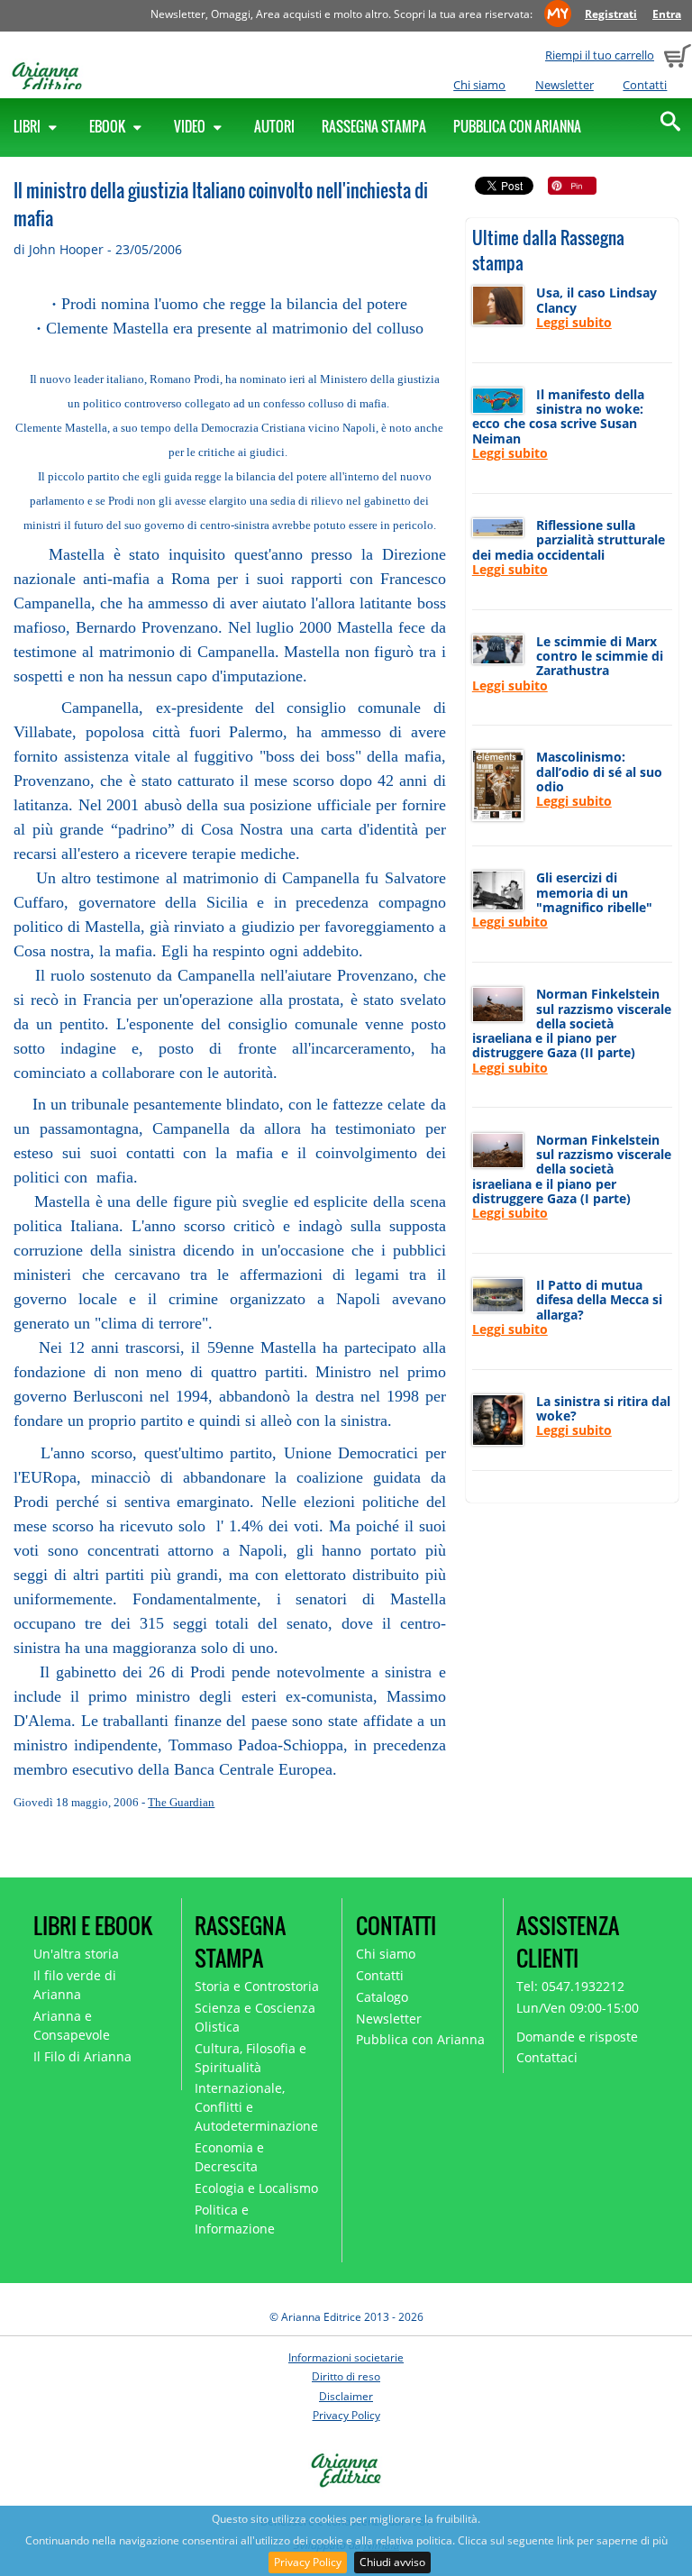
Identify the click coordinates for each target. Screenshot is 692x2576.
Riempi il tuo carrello (600, 55)
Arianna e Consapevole (72, 2025)
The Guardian (181, 1802)
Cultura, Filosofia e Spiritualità (250, 2058)
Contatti (645, 85)
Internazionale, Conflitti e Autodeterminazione (256, 2107)
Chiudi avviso (392, 2562)
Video (191, 126)
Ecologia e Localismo (256, 2188)
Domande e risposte (577, 2037)
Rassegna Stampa (374, 126)
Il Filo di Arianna (82, 2056)
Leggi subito (574, 322)
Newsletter (565, 85)
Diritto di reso (346, 2376)
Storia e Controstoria (257, 1986)
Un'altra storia (76, 1954)
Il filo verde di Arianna (75, 1985)
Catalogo (382, 1997)
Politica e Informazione (235, 2219)
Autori (274, 126)
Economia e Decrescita (229, 2157)
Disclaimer (346, 2396)
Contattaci (547, 2057)
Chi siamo (479, 85)
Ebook (109, 126)
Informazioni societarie (346, 2357)
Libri (28, 126)
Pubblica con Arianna (517, 126)
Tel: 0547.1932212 (570, 1986)
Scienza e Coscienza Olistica (255, 2017)
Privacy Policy (308, 2562)
